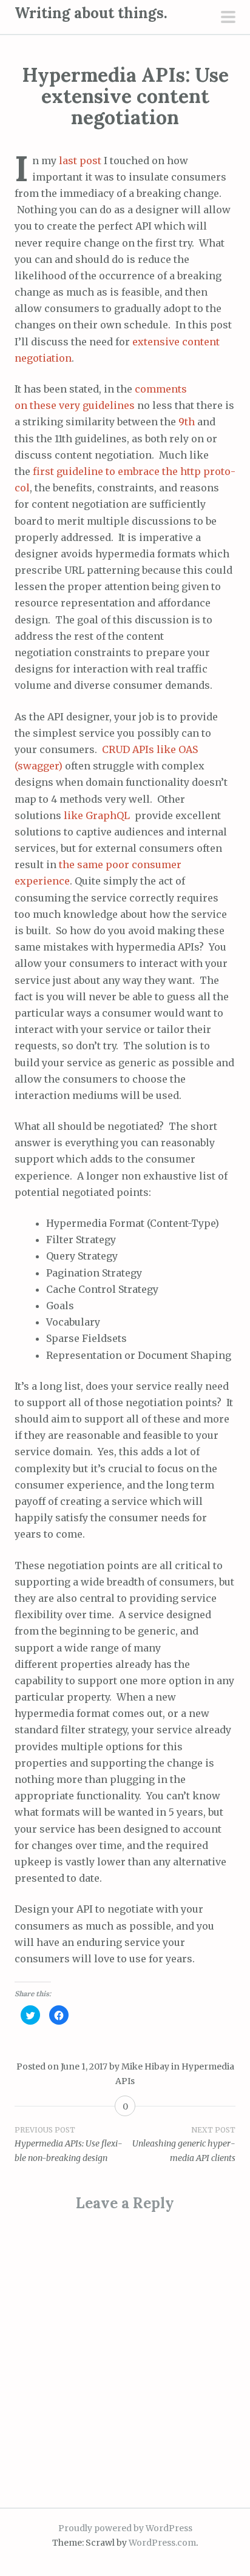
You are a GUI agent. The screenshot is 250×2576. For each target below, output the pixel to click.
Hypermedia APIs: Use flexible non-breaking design (69, 2145)
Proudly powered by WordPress (125, 2528)
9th (187, 422)
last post (80, 161)
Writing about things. (91, 13)
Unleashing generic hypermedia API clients (184, 2145)
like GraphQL (98, 815)
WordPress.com (162, 2543)
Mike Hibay (145, 2066)
